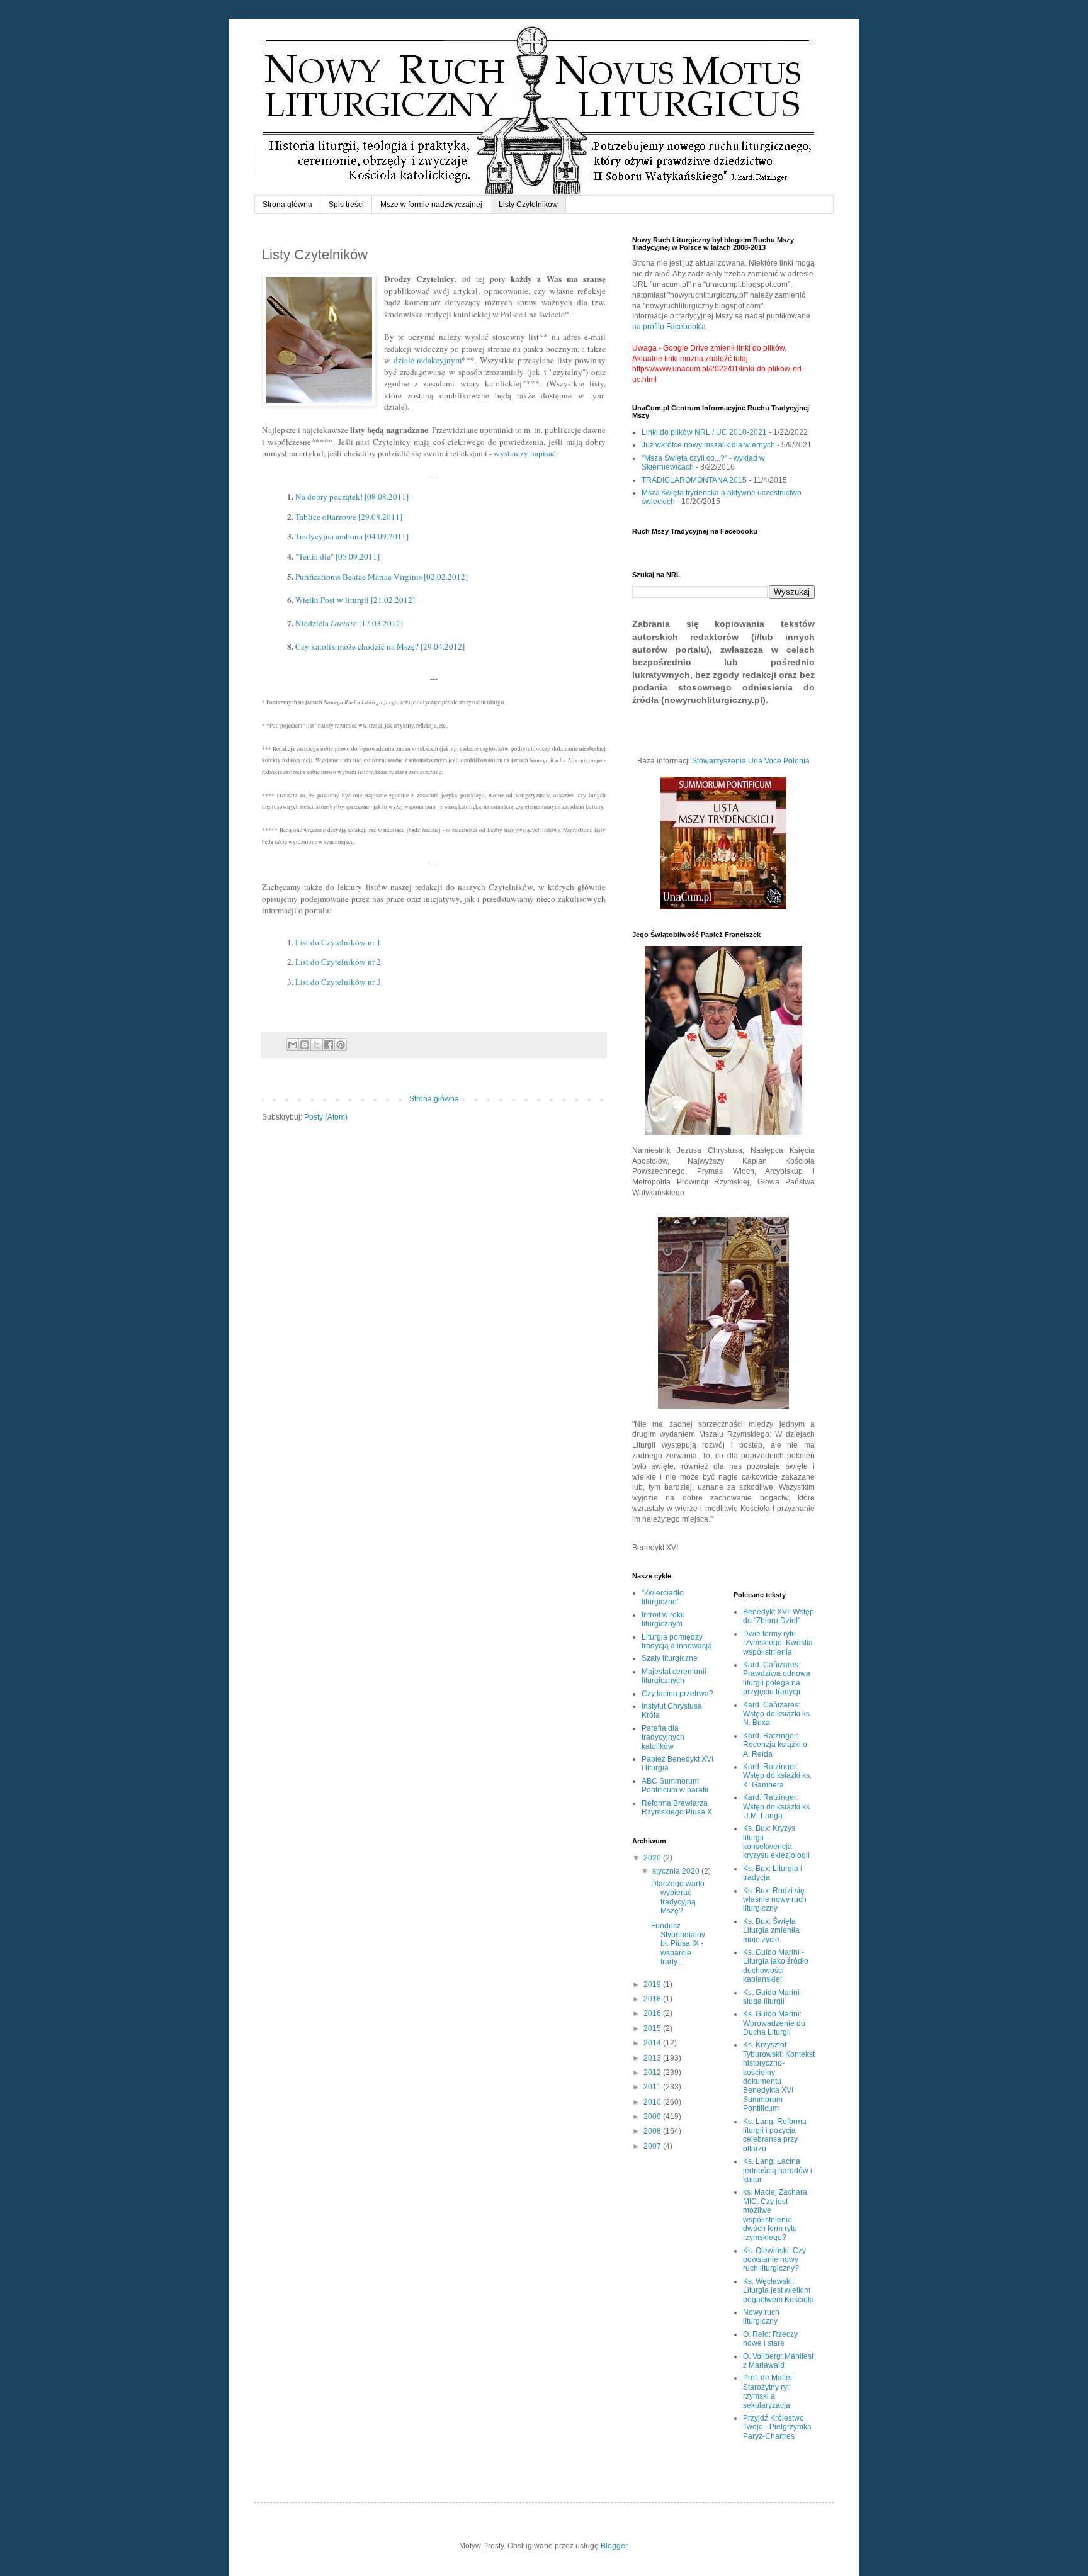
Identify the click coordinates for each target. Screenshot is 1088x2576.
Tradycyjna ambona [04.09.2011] (352, 536)
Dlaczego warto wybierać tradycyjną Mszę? (678, 1897)
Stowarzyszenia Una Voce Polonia (751, 761)
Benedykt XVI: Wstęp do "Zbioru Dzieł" (779, 1616)
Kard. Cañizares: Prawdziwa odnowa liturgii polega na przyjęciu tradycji (777, 1678)
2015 (653, 2028)
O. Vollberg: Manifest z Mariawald (778, 2361)
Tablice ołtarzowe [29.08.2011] (349, 517)
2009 (653, 2117)
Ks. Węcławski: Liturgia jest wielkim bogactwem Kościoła (779, 2291)
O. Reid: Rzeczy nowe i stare (770, 2339)
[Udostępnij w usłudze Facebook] (329, 1045)
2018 (653, 1999)
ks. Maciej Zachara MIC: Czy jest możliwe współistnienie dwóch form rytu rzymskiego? (775, 2215)
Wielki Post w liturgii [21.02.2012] (355, 600)
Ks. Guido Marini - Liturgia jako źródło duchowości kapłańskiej (776, 1966)
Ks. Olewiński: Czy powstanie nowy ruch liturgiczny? (774, 2260)
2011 (653, 2087)
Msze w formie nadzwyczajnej (431, 205)
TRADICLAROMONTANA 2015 (694, 480)
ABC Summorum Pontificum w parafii (675, 1786)
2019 (653, 1984)
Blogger (614, 2546)
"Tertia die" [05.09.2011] (337, 556)
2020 (653, 1858)
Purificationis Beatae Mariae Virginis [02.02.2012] (382, 577)
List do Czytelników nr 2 (338, 962)
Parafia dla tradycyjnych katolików (663, 1737)
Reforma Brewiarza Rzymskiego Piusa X (677, 1808)
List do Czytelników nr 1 (338, 942)
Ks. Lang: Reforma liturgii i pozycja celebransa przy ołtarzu (775, 2135)
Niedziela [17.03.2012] (349, 623)
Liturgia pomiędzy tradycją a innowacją (677, 1641)
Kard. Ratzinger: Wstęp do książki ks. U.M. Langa (777, 1807)
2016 (653, 2013)
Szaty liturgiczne (670, 1658)
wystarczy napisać (525, 453)
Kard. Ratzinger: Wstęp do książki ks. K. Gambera (777, 1776)
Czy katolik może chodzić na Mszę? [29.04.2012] (380, 646)
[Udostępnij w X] (317, 1045)
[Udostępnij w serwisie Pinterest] (341, 1045)
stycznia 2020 (677, 1871)
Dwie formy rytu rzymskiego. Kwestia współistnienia (778, 1643)
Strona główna (287, 205)
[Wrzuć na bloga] (305, 1045)
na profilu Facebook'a (669, 327)
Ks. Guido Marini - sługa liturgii (773, 1997)
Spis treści (346, 205)
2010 (653, 2102)
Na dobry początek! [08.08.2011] (352, 497)
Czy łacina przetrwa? (677, 1694)
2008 (653, 2131)
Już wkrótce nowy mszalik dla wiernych (708, 445)
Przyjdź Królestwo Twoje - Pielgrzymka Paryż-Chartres (777, 2427)
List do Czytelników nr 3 (338, 982)
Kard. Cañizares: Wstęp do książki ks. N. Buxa (777, 1714)
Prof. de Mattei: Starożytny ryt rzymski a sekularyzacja (768, 2391)
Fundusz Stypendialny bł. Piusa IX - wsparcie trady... (678, 1944)
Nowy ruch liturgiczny (761, 2317)
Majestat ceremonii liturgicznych (674, 1676)
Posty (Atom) (326, 1117)
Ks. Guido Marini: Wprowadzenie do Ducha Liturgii (774, 2023)
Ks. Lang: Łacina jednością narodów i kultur (778, 2170)
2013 (653, 2058)
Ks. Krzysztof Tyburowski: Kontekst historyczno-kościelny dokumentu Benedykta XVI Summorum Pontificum (779, 2077)
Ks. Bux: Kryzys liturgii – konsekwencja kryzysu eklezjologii (776, 1842)
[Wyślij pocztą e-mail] (293, 1045)
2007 (653, 2146)
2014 (653, 2043)
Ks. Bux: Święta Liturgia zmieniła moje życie (771, 1931)
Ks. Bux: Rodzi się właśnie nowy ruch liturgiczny (775, 1900)
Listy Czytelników (528, 205)
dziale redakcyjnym (428, 360)
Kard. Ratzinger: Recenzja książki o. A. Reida (776, 1745)
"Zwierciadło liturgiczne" (663, 1597)
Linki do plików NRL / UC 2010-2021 (704, 432)
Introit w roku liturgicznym (663, 1619)
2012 (653, 2073)
